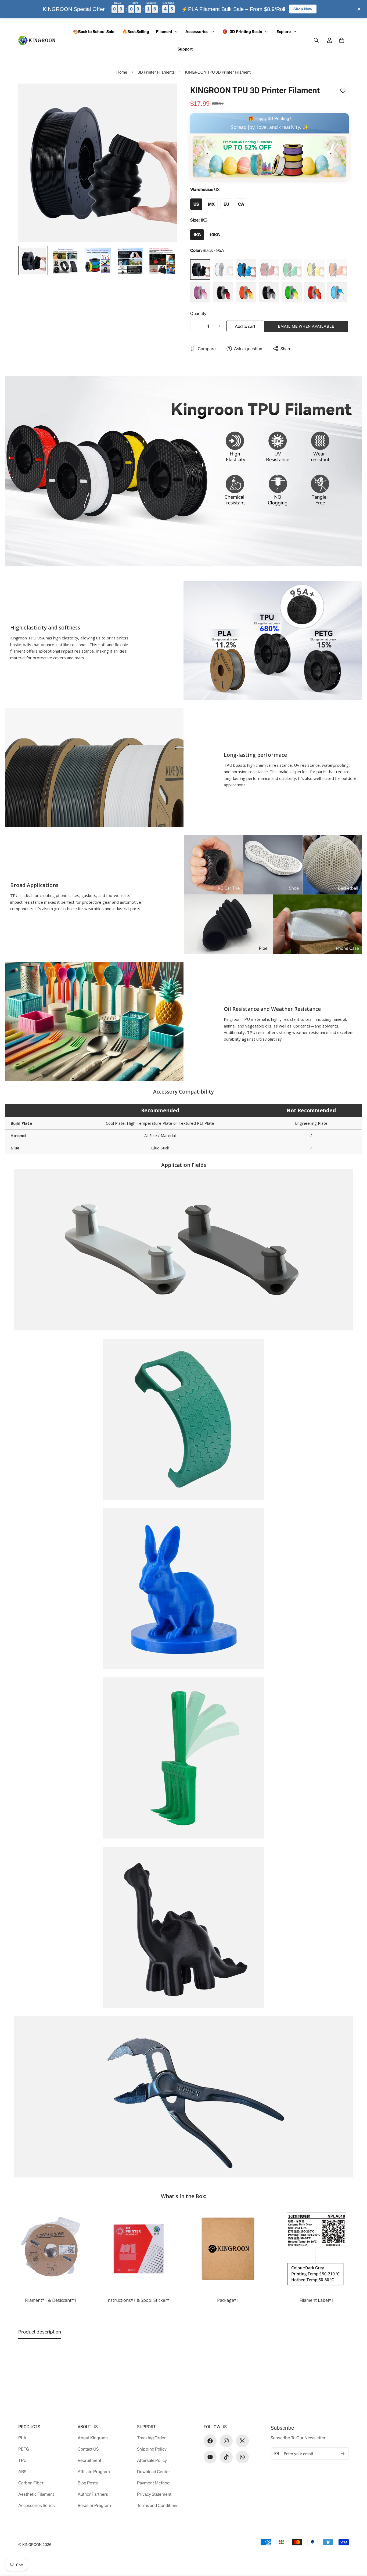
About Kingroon (93, 2438)
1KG (197, 235)
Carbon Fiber (31, 2483)
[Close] (359, 9)
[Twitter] (242, 2441)
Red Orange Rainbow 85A (314, 292)
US (196, 204)
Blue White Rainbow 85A (337, 292)
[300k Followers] (210, 2441)
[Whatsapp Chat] (242, 2457)
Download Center (154, 2471)
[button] (342, 40)
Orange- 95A (337, 269)
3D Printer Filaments (156, 72)
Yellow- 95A (314, 269)
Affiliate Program (94, 2471)
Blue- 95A (246, 269)
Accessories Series (37, 2505)
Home (122, 72)
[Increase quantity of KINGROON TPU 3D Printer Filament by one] (220, 326)
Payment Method (153, 2483)
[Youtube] (210, 2457)
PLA (22, 2438)
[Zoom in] (165, 95)
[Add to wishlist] (343, 91)
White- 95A (223, 269)
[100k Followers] (226, 2441)
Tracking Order (151, 2438)
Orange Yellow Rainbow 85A (246, 292)
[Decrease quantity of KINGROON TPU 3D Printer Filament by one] (197, 326)
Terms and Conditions (158, 2505)
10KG (215, 235)
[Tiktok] (226, 2457)
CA (241, 204)
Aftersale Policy (152, 2460)
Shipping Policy (152, 2449)
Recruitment (89, 2460)
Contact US (88, 2449)
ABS (22, 2471)
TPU (22, 2460)
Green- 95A (292, 269)
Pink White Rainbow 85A (200, 292)
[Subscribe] (343, 2454)
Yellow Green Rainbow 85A (292, 292)
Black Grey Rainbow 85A (269, 292)
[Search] (316, 40)
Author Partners (93, 2494)
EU (226, 204)
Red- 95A (269, 269)
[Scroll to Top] (354, 2547)
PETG (24, 2449)
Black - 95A (200, 269)
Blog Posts (88, 2483)
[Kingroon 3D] (37, 40)
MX (211, 204)
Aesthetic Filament (36, 2494)
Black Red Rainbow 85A (223, 292)
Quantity (198, 313)
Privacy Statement (154, 2494)
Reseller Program (94, 2505)
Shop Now (303, 9)
